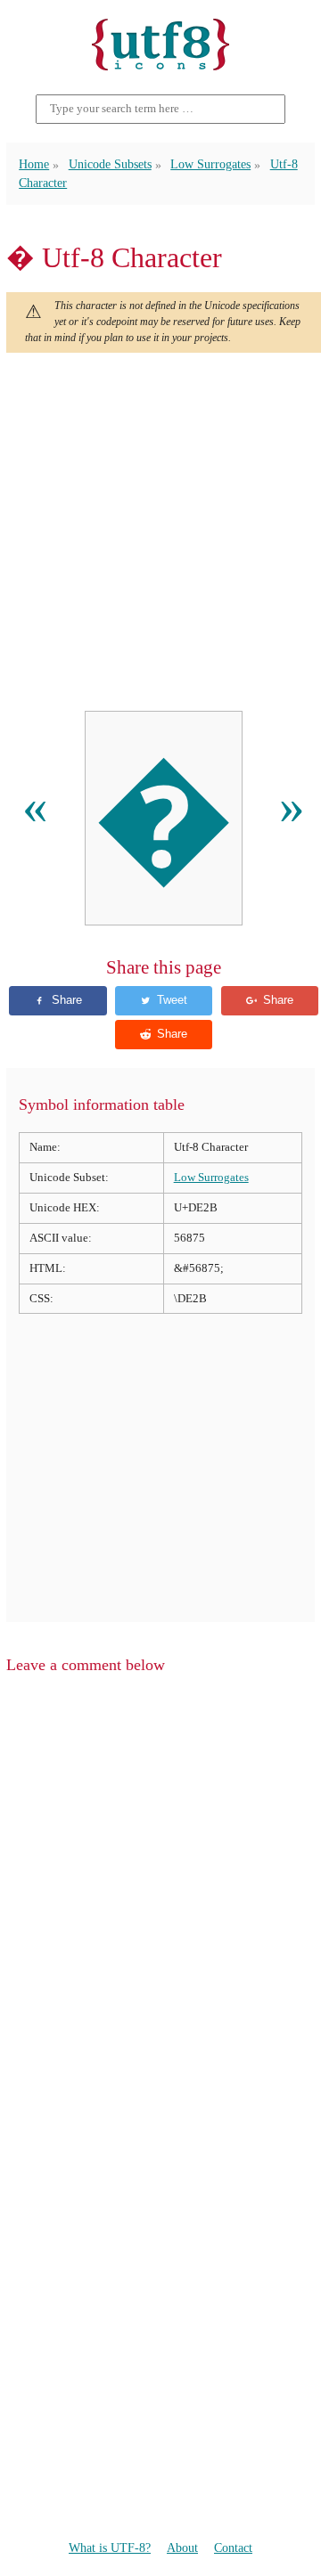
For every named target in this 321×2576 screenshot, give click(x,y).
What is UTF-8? (110, 2548)
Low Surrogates (210, 164)
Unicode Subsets (110, 164)
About (182, 2548)
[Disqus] (160, 1915)
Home (34, 164)
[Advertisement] (160, 532)
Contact (233, 2548)
